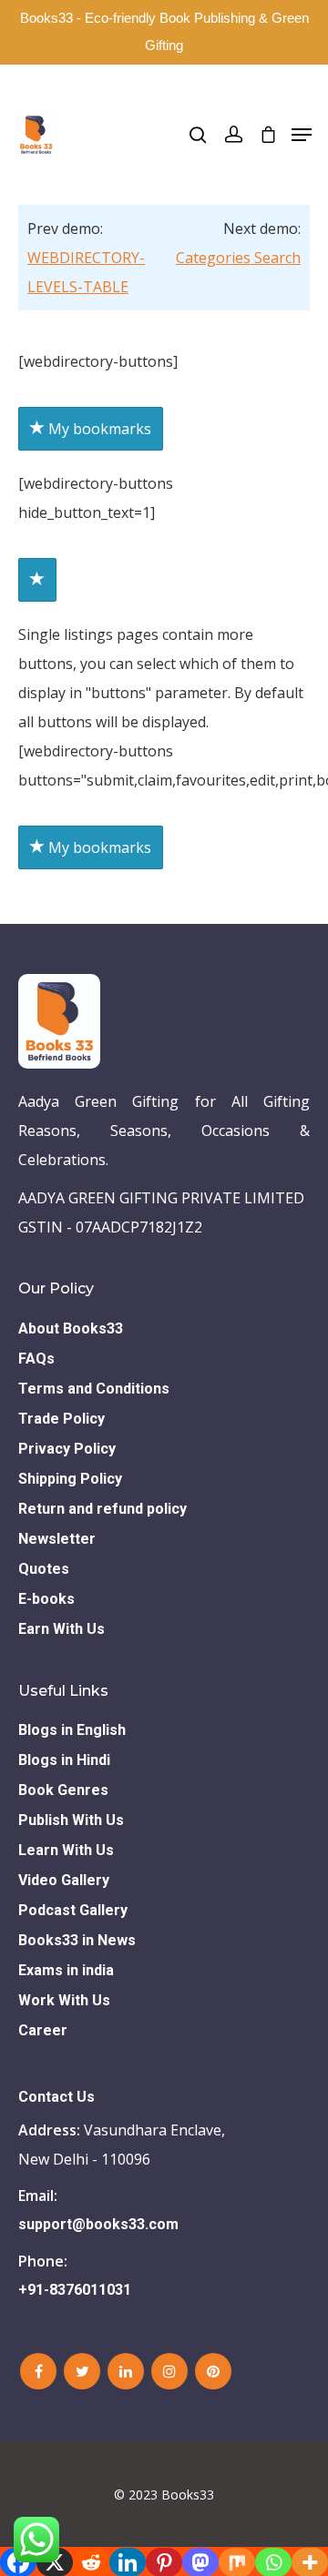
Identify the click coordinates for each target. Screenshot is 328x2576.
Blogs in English (72, 1730)
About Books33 (71, 1329)
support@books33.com (98, 2224)
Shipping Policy (70, 1479)
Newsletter (57, 1539)
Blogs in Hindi (64, 1760)
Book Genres (63, 1790)
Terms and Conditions (94, 1389)
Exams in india (66, 1970)
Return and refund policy (102, 1509)
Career (43, 2030)
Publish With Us (71, 1820)
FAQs (36, 1359)
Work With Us (64, 2000)
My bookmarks (98, 429)
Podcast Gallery (73, 1910)
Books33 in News (77, 1940)
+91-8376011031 (75, 2290)
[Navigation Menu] (302, 135)
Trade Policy (61, 1419)
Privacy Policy (67, 1449)
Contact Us (56, 2097)
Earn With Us (61, 1629)
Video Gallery (64, 1880)
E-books (46, 1599)
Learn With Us (66, 1850)
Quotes (44, 1569)
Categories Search (238, 258)
